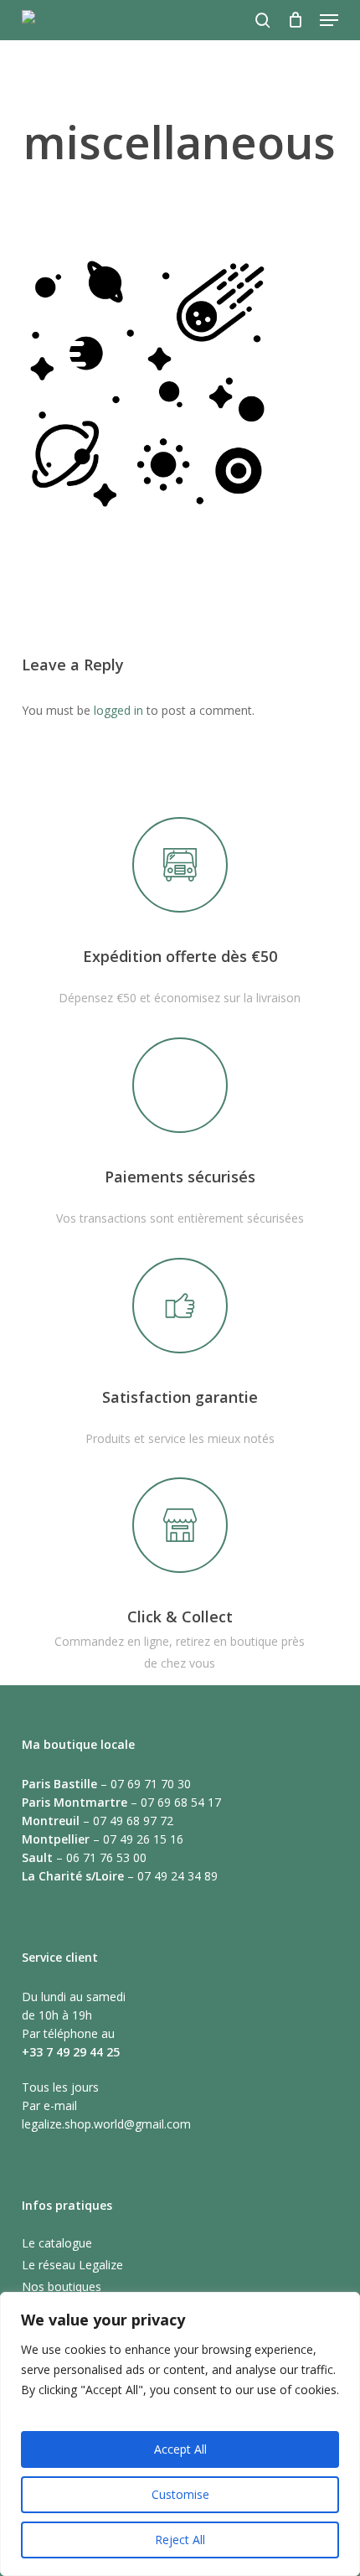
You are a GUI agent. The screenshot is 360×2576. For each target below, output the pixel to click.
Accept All (180, 2449)
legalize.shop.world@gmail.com (106, 2124)
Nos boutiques (62, 2287)
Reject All (180, 2540)
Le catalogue (57, 2243)
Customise (180, 2494)
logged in (118, 710)
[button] (329, 20)
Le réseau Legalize (72, 2265)
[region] (180, 2434)
